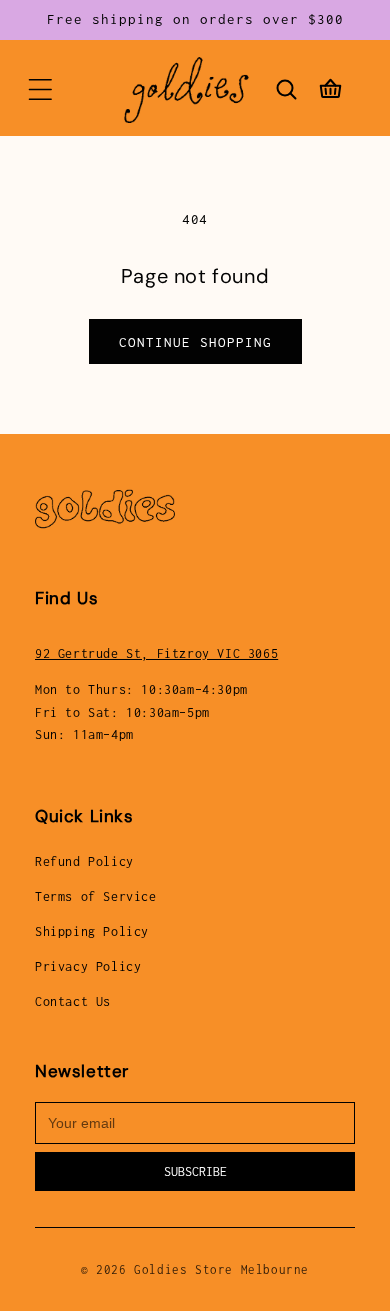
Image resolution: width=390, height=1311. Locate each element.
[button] (40, 90)
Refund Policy (84, 861)
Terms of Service (96, 896)
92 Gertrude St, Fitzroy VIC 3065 (156, 653)
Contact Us (73, 1001)
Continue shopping (195, 342)
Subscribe (195, 1171)
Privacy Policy (88, 966)
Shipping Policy (92, 931)
